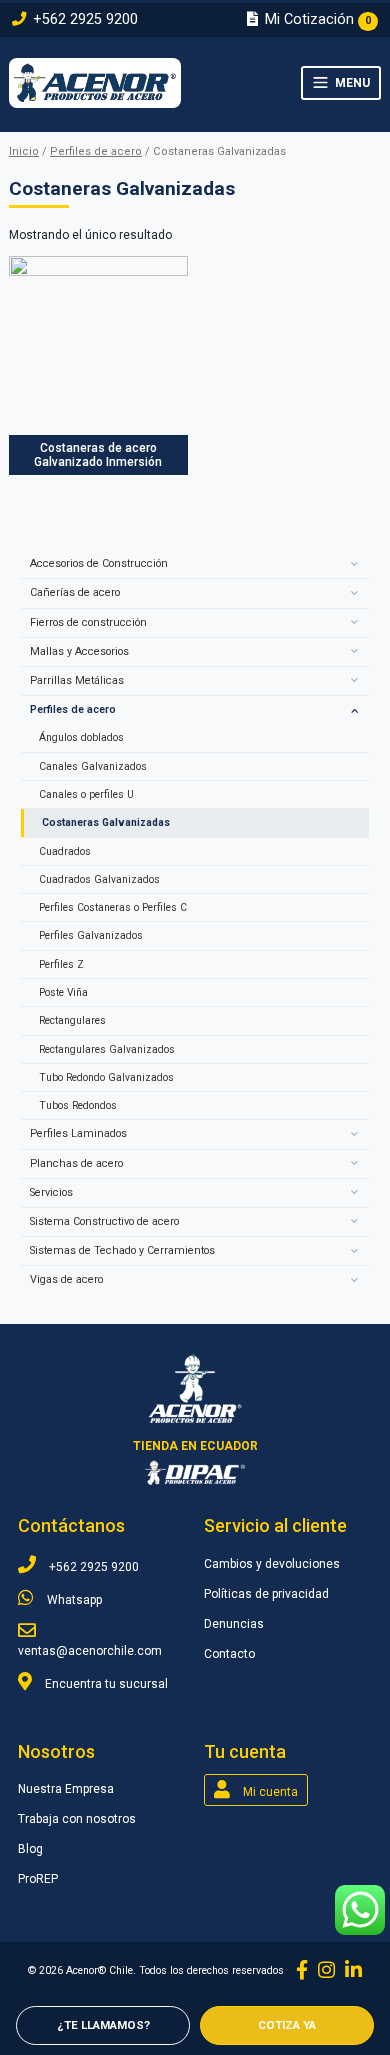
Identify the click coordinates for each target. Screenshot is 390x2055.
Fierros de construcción (88, 622)
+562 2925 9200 (83, 19)
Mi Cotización (316, 19)
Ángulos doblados (81, 737)
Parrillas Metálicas (77, 680)
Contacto (229, 1654)
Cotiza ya (287, 2025)
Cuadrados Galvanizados (99, 879)
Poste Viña (63, 992)
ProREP (38, 1879)
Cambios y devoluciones (272, 1564)
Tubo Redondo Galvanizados (106, 1077)
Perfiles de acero (96, 151)
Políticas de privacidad (266, 1594)
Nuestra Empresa (66, 1789)
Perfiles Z (61, 964)
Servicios (51, 1192)
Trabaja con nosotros (77, 1819)
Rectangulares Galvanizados (107, 1049)
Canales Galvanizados (93, 766)
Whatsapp (73, 1600)
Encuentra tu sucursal (105, 1684)
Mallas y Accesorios (79, 651)
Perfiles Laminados (78, 1133)
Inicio (24, 151)
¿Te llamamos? (103, 2025)
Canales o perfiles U (86, 794)
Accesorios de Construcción (99, 563)
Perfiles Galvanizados (91, 935)
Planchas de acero (76, 1163)
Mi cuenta (269, 1792)
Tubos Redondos (78, 1105)
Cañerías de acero (75, 592)
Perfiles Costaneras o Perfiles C (113, 907)
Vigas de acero (66, 1279)
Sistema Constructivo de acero (104, 1221)
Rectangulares (72, 1020)
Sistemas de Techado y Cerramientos (122, 1250)
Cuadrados (65, 851)
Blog (30, 1849)
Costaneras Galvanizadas (106, 822)
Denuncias (234, 1624)
